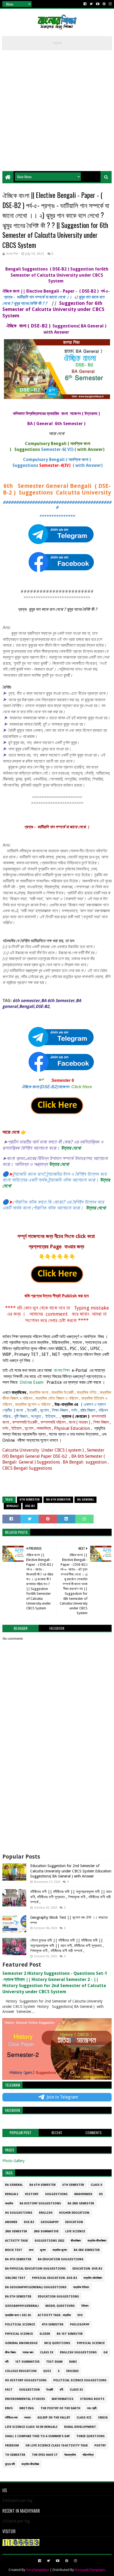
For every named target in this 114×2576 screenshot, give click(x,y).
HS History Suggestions (26, 2380)
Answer (11, 2222)
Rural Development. (80, 2427)
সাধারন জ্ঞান (28, 2352)
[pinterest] (104, 4)
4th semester (52, 2324)
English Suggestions (78, 2352)
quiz (47, 2371)
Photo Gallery (14, 2161)
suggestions (56, 2194)
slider (45, 2334)
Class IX (47, 2352)
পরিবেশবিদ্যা (88, 2455)
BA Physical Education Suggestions (35, 2269)
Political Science (20, 2324)
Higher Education (74, 2213)
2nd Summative (46, 2231)
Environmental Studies (25, 2399)
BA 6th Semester (58, 1500)
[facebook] (85, 4)
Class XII (84, 2418)
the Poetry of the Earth (60, 2408)
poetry (100, 2446)
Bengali (12, 1506)
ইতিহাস (85, 2306)
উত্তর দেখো (71, 1148)
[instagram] (110, 4)
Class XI (76, 2390)
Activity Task (16, 2241)
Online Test (15, 2278)
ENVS (9, 2408)
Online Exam (31, 1382)
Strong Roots (92, 2399)
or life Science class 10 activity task (57, 2446)
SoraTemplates (38, 2570)
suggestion (29, 2390)
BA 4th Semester (18, 2259)
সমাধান (27, 2418)
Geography (50, 2222)
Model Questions (60, 2306)
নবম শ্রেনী (92, 2408)
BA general (85, 1500)
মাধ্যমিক (9, 2203)
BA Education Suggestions (61, 2259)
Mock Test (14, 2250)
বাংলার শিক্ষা (62, 1370)
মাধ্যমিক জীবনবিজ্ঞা (30, 2464)
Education (74, 2222)
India (103, 2418)
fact (9, 2390)
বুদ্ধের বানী (10, 2464)
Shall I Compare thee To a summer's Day (37, 2436)
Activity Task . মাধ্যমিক (54, 2315)
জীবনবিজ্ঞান (76, 2241)
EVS (80, 2315)
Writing (27, 2408)
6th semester (30, 1500)
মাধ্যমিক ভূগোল (60, 2250)
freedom (12, 2446)
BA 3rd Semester (87, 2250)
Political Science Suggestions (80, 2380)
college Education (21, 2371)
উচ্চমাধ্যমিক (70, 2455)
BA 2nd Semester (81, 2203)
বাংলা (31, 2250)
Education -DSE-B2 (87, 2269)
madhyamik (83, 2194)
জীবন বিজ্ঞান (10, 2352)
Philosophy (80, 2324)
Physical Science (19, 2334)
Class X (97, 2185)
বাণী (61, 2390)
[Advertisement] (57, 109)
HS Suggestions (19, 2213)
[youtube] (98, 4)
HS (101, 2194)
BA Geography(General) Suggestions (36, 2287)
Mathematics (63, 2399)
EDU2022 (72, 2371)
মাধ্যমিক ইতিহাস (81, 2287)
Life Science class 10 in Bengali (31, 2427)
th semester (15, 2455)
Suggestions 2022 (49, 2241)
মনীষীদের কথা (11, 2418)
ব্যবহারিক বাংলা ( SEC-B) (18, 2315)
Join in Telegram (62, 2097)
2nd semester (16, 2231)
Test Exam (54, 2362)
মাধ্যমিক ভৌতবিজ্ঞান (93, 2278)
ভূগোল (43, 2250)
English (46, 2213)
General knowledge (21, 2343)
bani (73, 2362)
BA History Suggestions (40, 2203)
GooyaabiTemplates (90, 2570)
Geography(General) (22, 2306)
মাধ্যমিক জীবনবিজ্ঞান (97, 2241)
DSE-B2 (30, 1506)
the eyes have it (45, 2455)
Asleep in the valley (54, 2418)
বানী (7, 2362)
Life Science (75, 2231)
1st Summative (27, 2362)
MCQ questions (57, 2343)
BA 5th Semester (18, 2297)
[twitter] (91, 4)
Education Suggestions (58, 2297)
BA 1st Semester (70, 2334)
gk (106, 2352)
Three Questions (91, 2436)
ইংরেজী (50, 2390)
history (32, 2194)
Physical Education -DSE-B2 (54, 2278)
